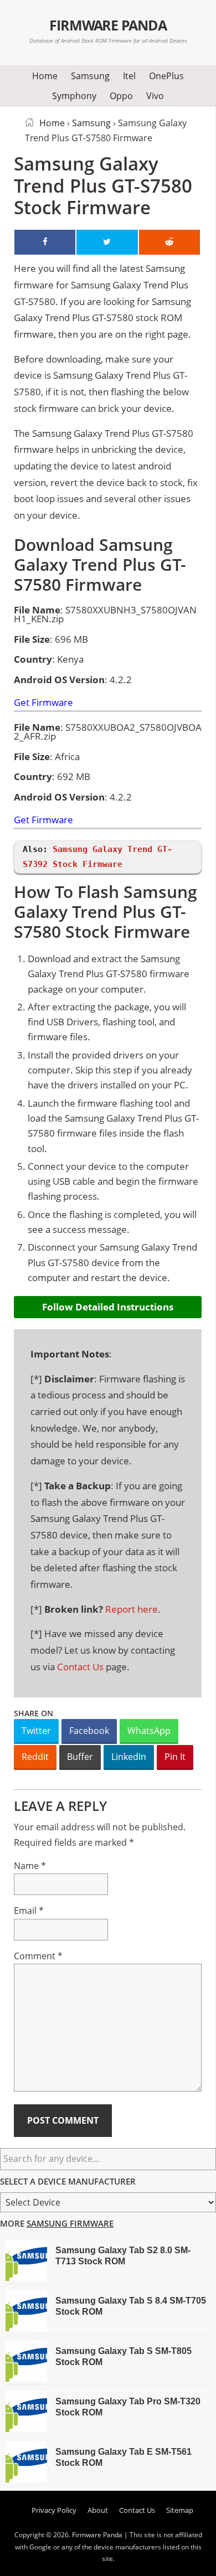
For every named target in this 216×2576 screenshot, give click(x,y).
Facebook (89, 1731)
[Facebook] (45, 242)
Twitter (36, 1731)
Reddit (35, 1757)
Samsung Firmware (70, 2223)
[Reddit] (169, 242)
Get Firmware (43, 703)
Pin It (175, 1757)
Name (30, 1866)
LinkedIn (129, 1757)
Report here (132, 1609)
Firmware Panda (108, 25)
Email (29, 1911)
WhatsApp (149, 1731)
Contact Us (80, 1667)
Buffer (80, 1757)
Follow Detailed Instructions (108, 1307)
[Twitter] (107, 242)
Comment (38, 1956)
